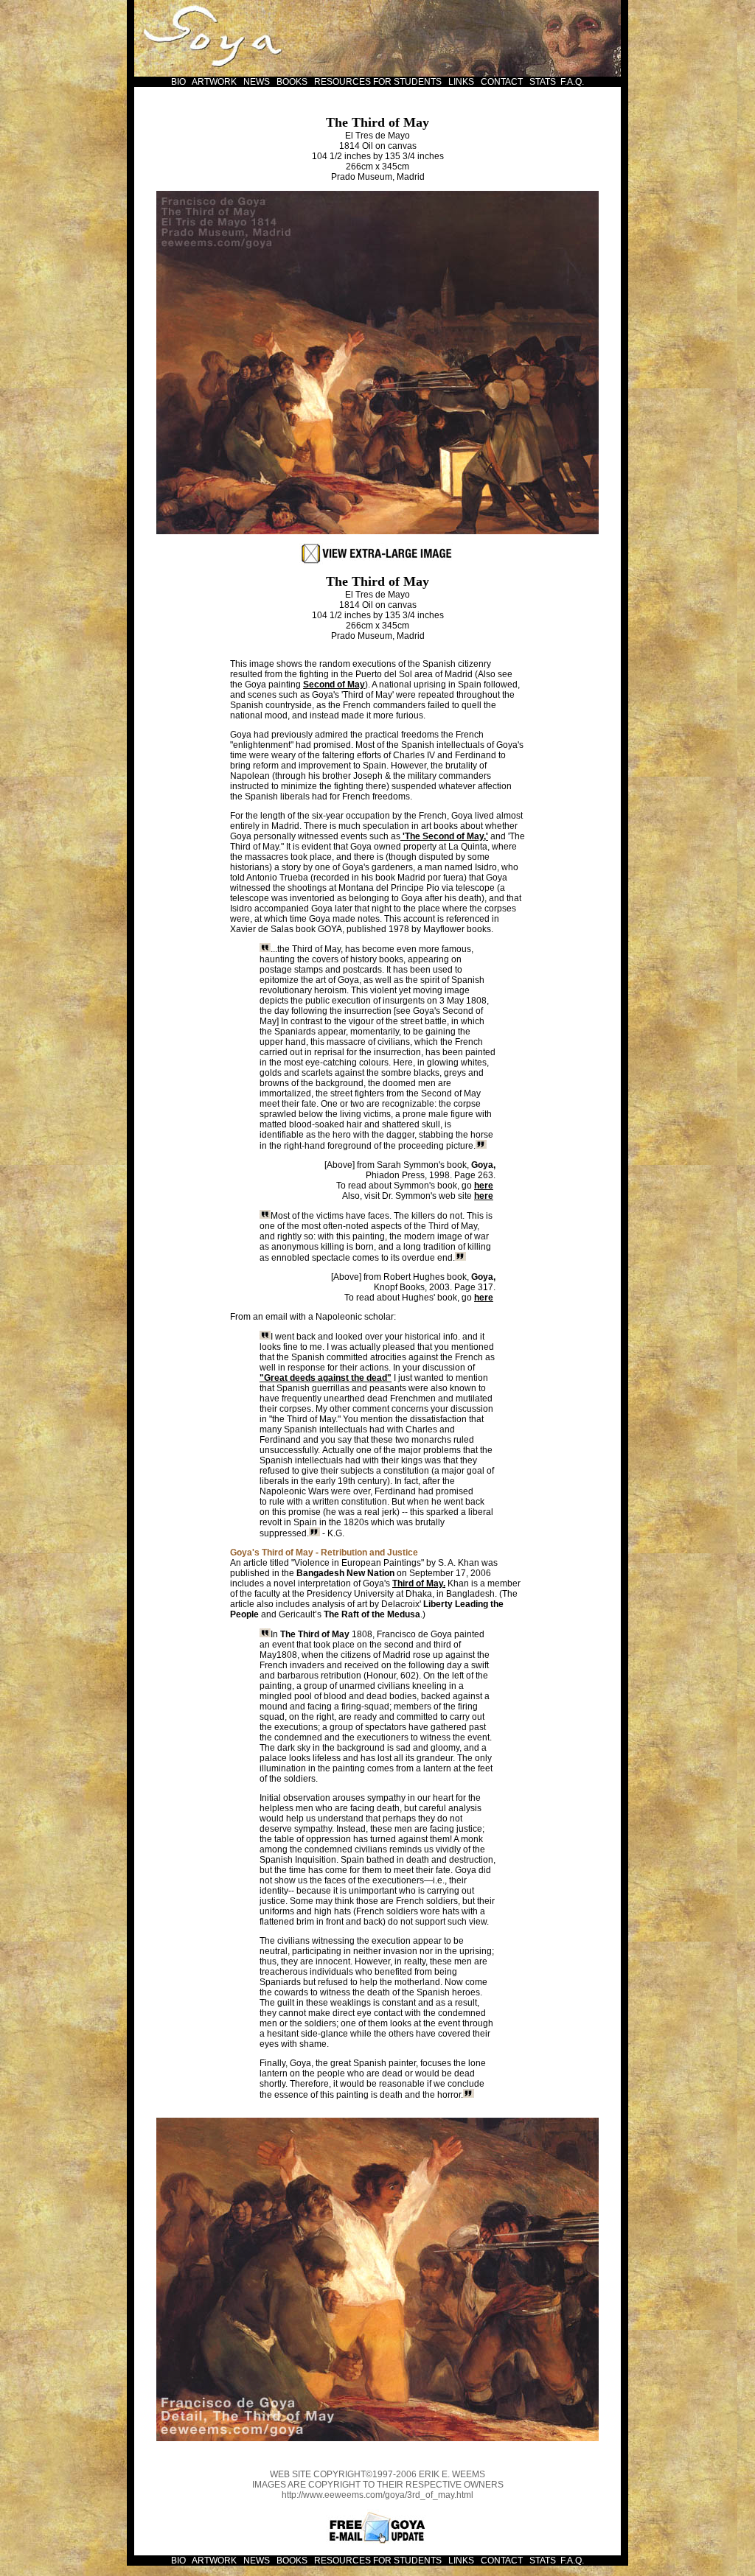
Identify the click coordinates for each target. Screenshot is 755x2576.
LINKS (461, 82)
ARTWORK (214, 82)
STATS (543, 82)
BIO (178, 82)
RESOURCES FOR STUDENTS (379, 82)
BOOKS (292, 82)
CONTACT (502, 82)
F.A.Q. (572, 82)
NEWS (258, 82)
